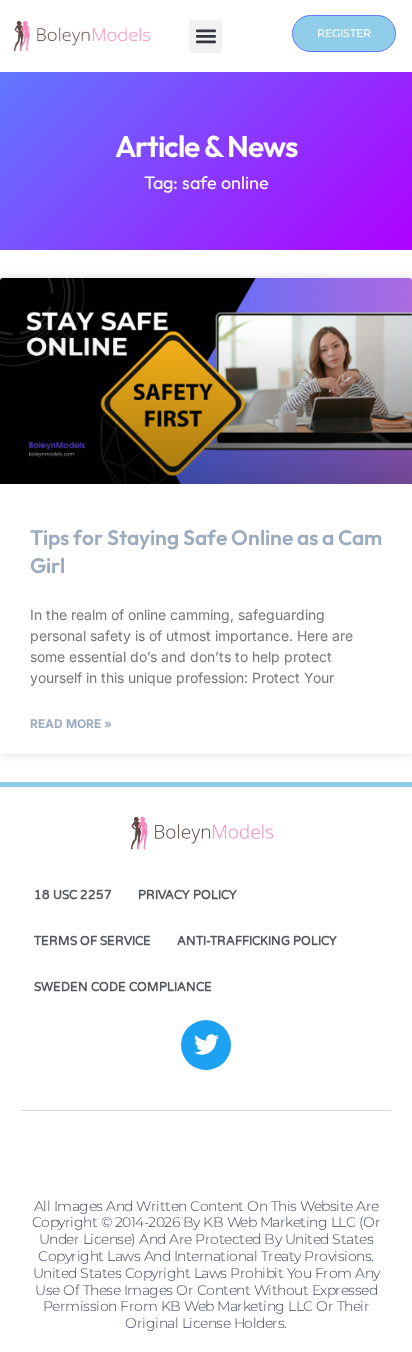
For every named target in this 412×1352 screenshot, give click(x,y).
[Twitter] (206, 1045)
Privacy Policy (187, 895)
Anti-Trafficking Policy (257, 941)
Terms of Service (92, 941)
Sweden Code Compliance (123, 987)
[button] (205, 36)
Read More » (71, 723)
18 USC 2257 (73, 895)
